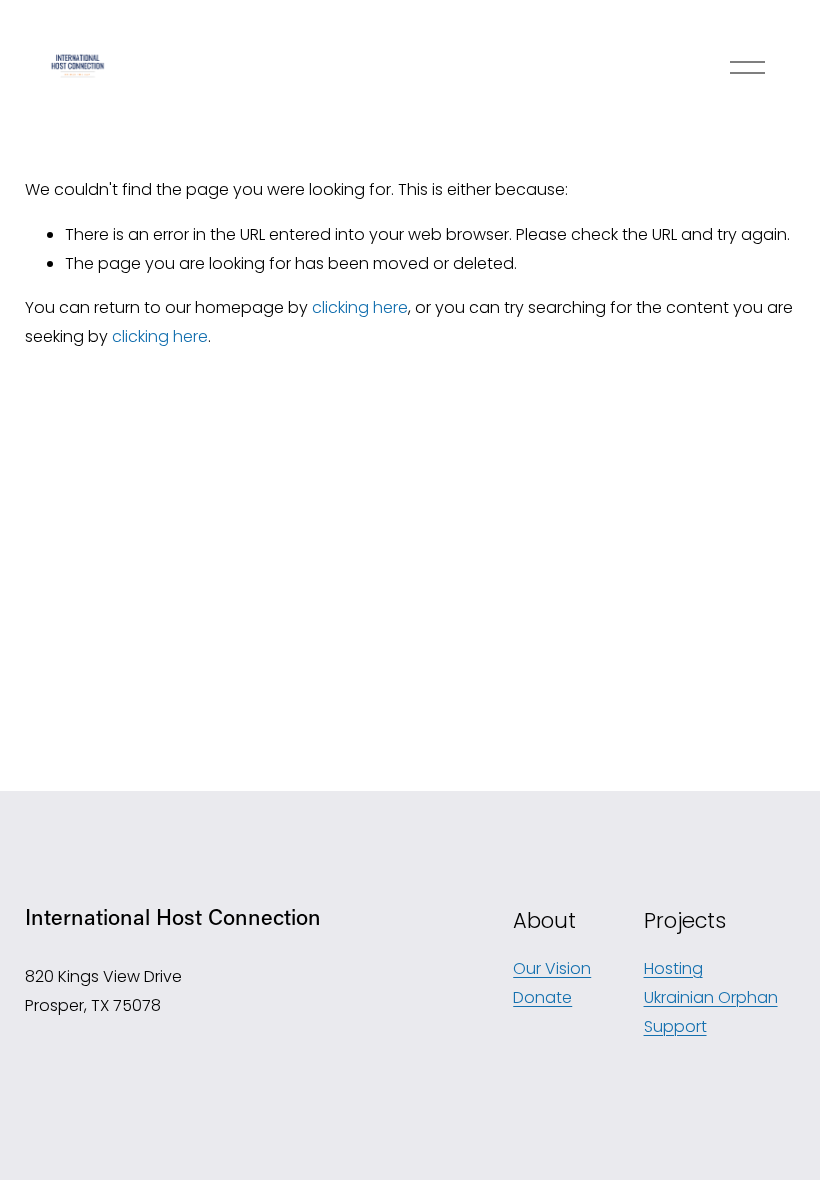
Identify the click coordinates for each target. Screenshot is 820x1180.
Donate (542, 997)
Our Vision (552, 968)
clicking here (360, 307)
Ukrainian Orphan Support (711, 1012)
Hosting (673, 968)
